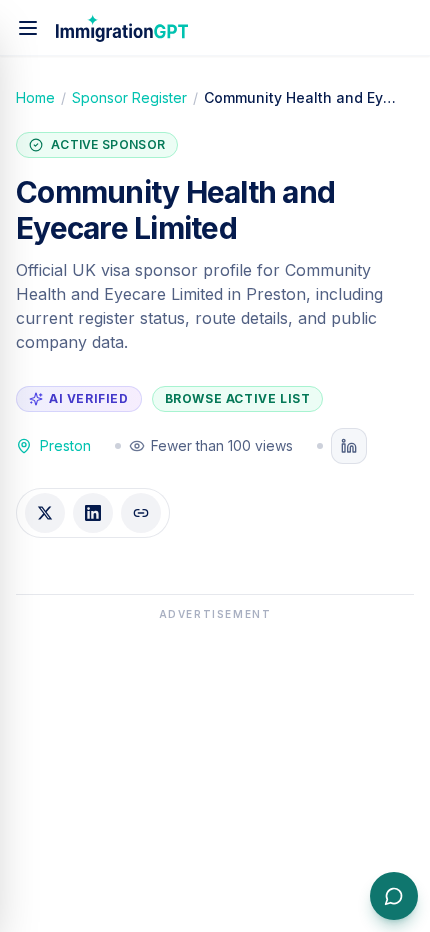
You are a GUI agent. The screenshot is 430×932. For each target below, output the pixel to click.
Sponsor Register (129, 97)
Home (35, 97)
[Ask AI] (394, 896)
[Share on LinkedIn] (93, 513)
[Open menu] (28, 28)
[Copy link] (141, 513)
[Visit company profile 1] (349, 446)
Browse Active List (238, 398)
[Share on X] (45, 513)
